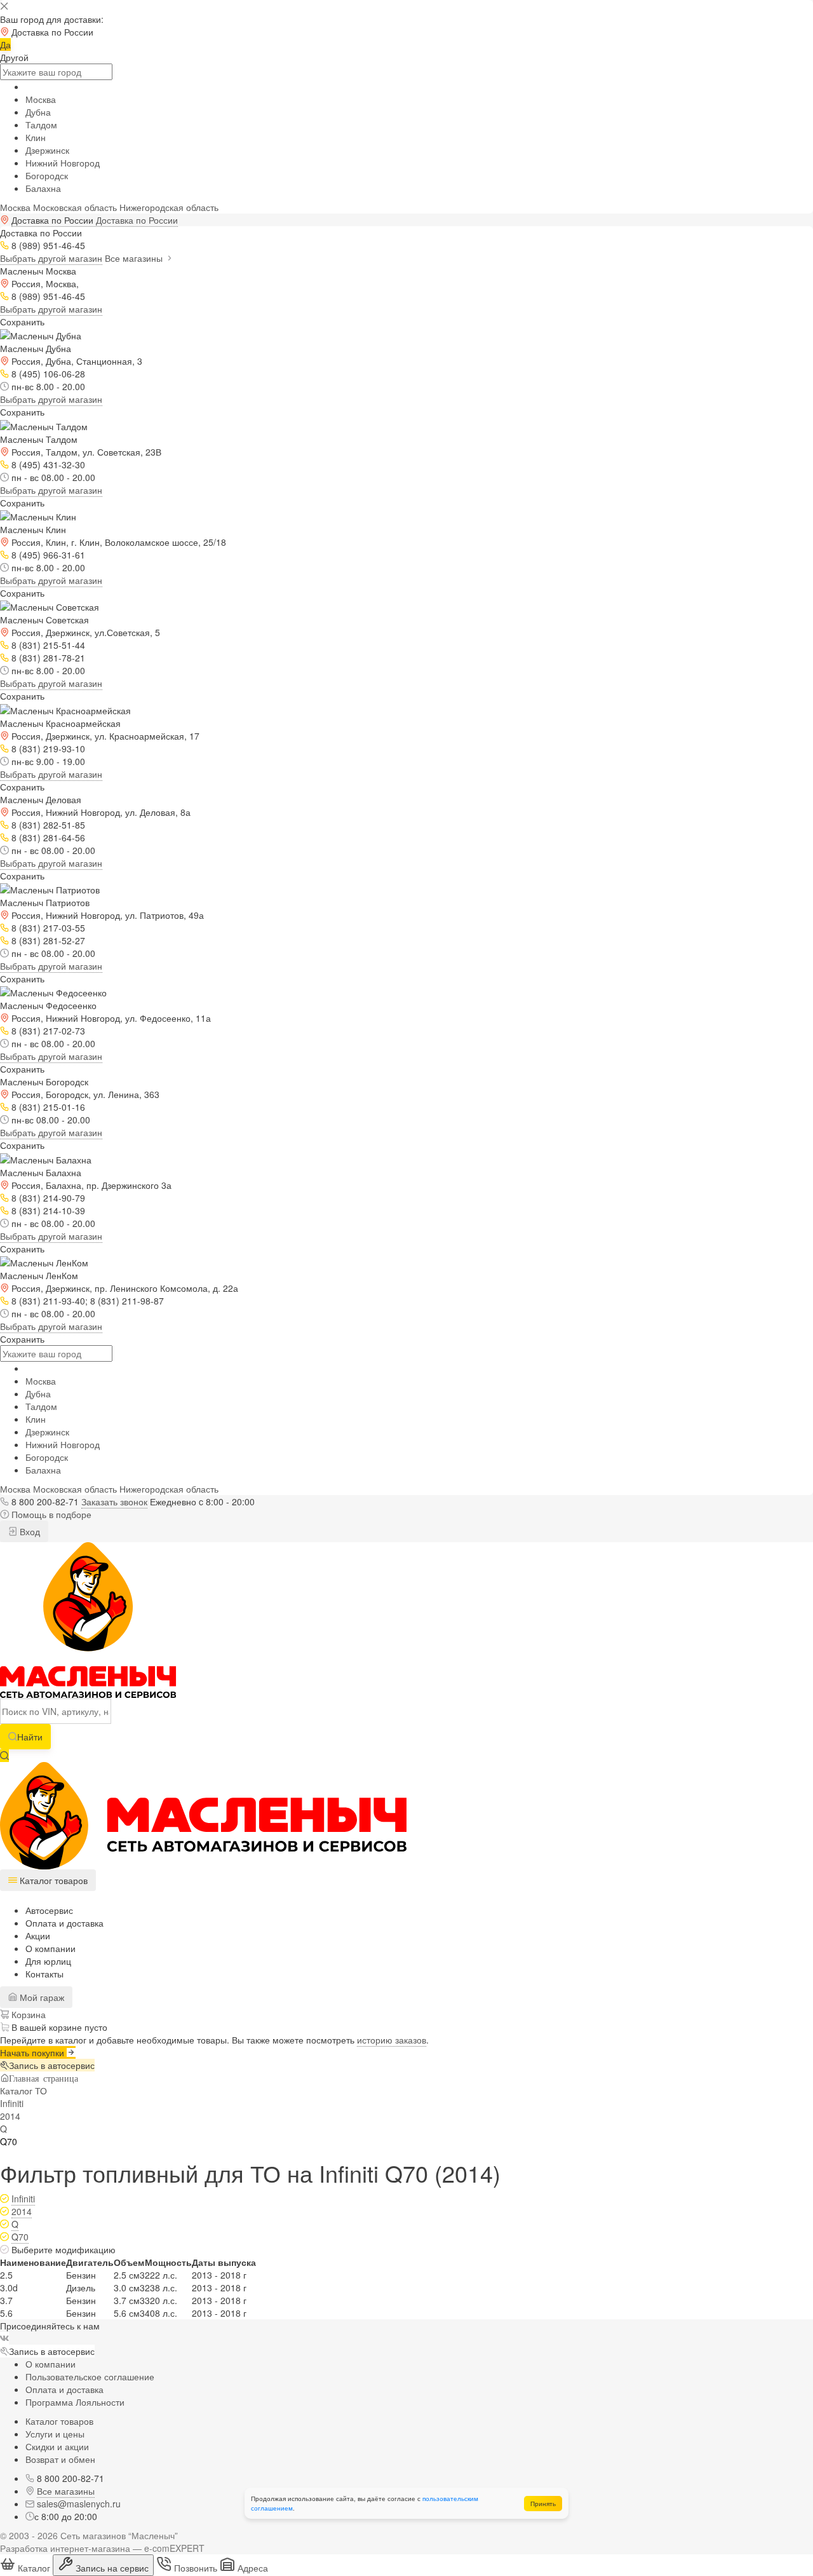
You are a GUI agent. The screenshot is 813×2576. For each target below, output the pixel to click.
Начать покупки (33, 2052)
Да (5, 44)
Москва (41, 99)
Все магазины (135, 258)
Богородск (47, 175)
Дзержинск (47, 150)
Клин (36, 137)
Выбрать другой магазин (51, 258)
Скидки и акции (57, 2446)
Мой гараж (41, 1997)
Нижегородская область (169, 207)
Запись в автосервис (52, 2065)
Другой (14, 57)
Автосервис (49, 1910)
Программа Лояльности (75, 2402)
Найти (30, 1737)
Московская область (75, 207)
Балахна (43, 188)
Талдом (41, 125)
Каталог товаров (59, 2421)
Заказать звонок (114, 1502)
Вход (29, 1531)
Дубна (38, 112)
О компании (50, 1948)
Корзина (27, 2014)
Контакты (44, 1974)
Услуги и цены (55, 2434)
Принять (543, 2504)
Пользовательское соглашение (90, 2376)
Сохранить (22, 322)
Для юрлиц (48, 1961)
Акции (38, 1935)
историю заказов (392, 2040)
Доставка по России (137, 220)
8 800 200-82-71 (45, 1502)
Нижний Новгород (63, 163)
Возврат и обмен (60, 2459)
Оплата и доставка (64, 1923)
